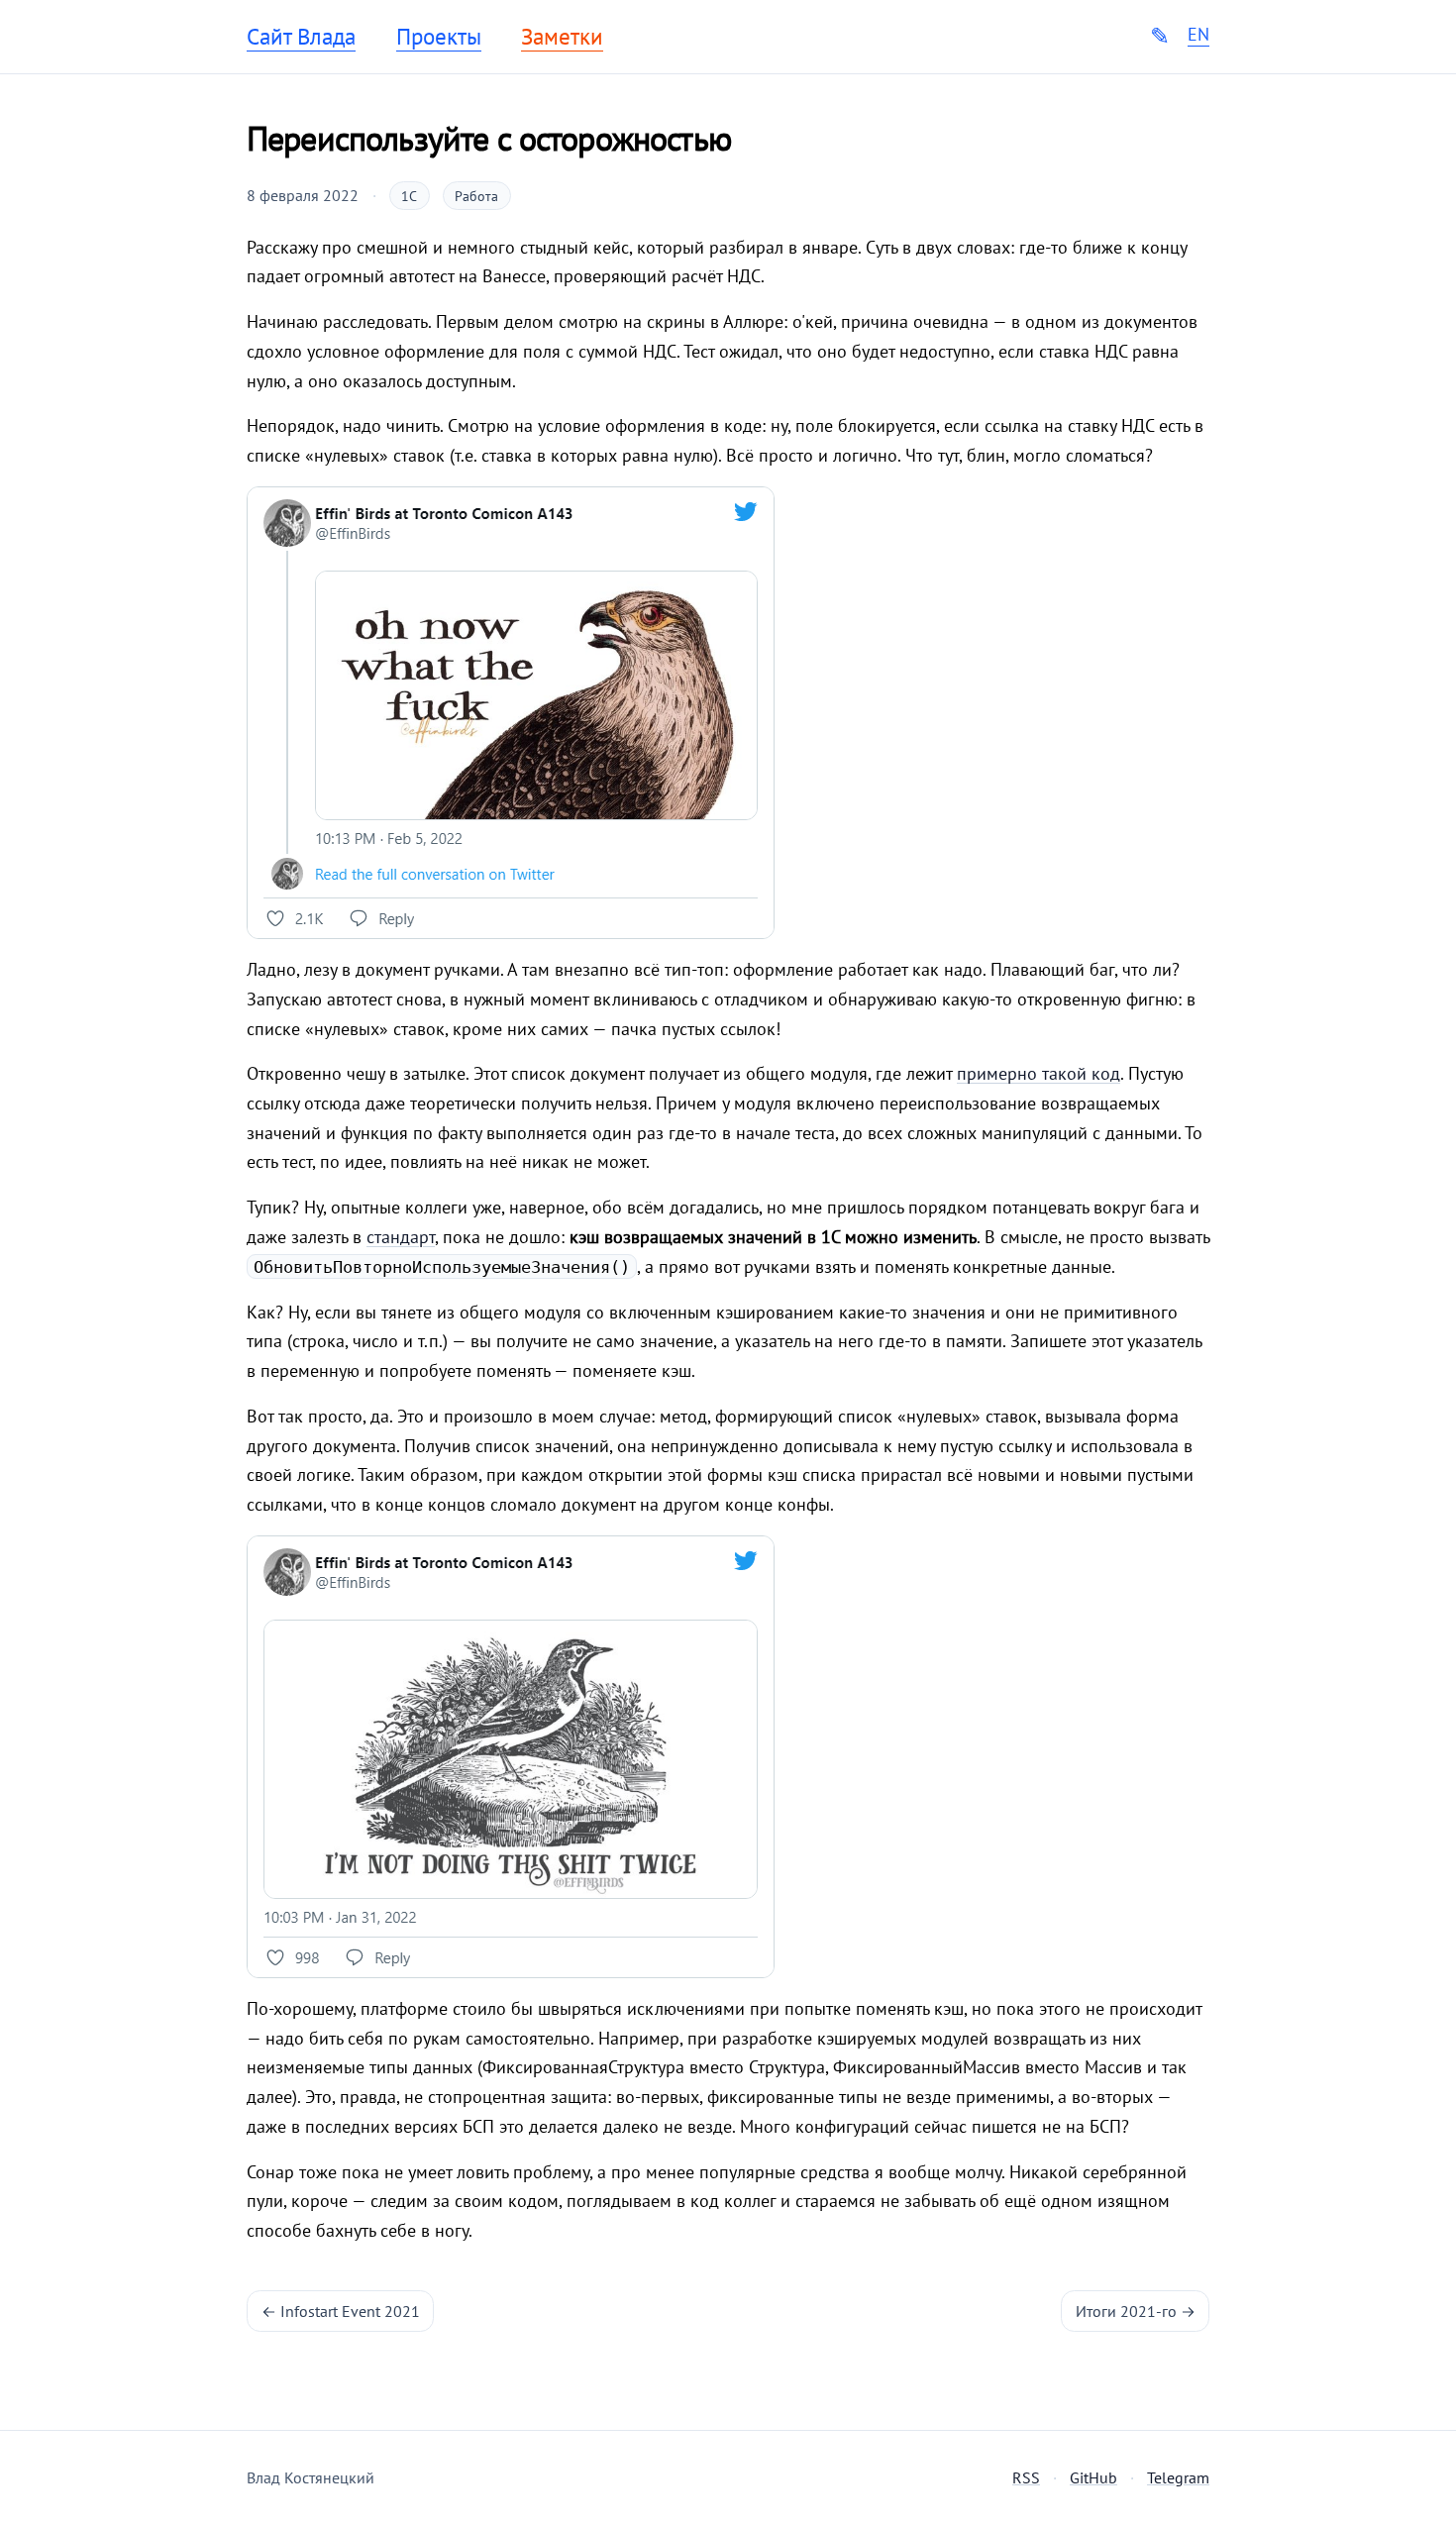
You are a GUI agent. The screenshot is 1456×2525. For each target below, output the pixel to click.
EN (1198, 35)
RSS (1026, 2477)
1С (409, 196)
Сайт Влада (301, 37)
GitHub (1093, 2477)
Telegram (1178, 2477)
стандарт (401, 1237)
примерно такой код (1039, 1073)
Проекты (439, 37)
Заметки (562, 37)
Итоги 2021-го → (1136, 2311)
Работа (476, 196)
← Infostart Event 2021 (341, 2311)
